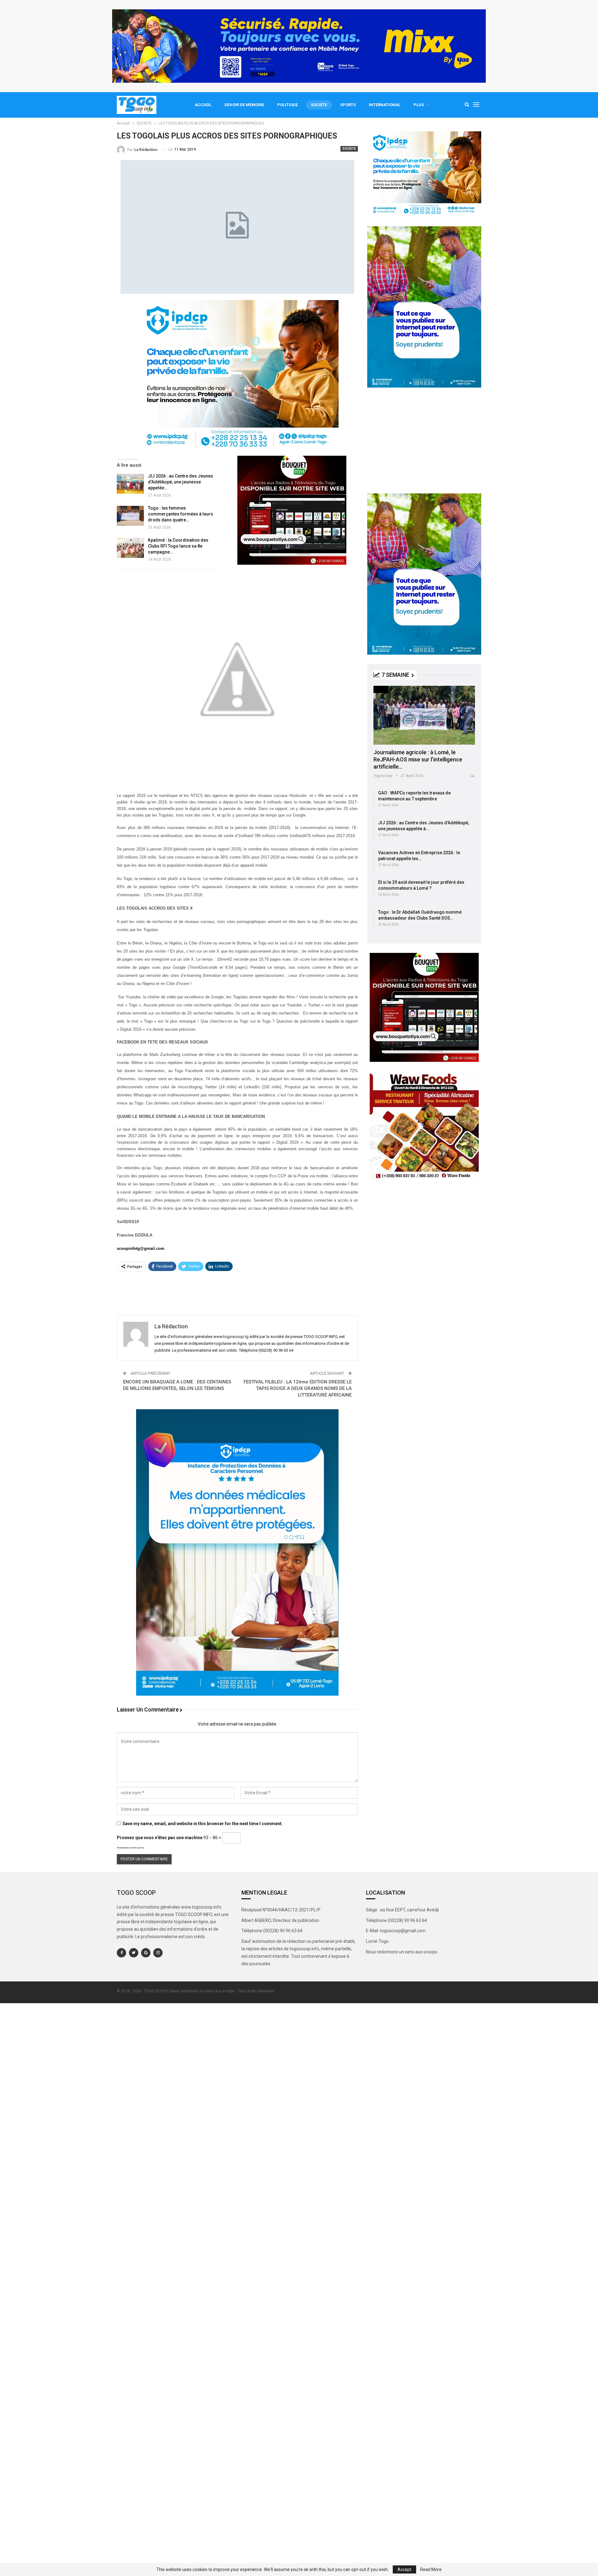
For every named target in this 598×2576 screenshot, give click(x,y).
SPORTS (348, 105)
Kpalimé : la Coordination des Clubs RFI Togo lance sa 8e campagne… (178, 546)
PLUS (419, 105)
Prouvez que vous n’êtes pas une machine (160, 1838)
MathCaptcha (137, 1848)
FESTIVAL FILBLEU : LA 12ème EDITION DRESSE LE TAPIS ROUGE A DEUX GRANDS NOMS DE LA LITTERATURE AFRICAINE (298, 1388)
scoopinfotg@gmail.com (141, 1248)
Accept (404, 2569)
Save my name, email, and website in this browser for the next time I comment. (203, 1824)
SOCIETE (319, 105)
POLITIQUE (287, 105)
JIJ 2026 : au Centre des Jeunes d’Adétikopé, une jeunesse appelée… (180, 482)
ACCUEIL (203, 105)
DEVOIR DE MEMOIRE (244, 105)
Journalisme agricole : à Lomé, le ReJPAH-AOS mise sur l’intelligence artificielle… (418, 759)
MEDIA (381, 689)
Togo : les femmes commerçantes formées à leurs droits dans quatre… (180, 514)
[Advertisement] (237, 1292)
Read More (431, 2569)
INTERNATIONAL (385, 105)
